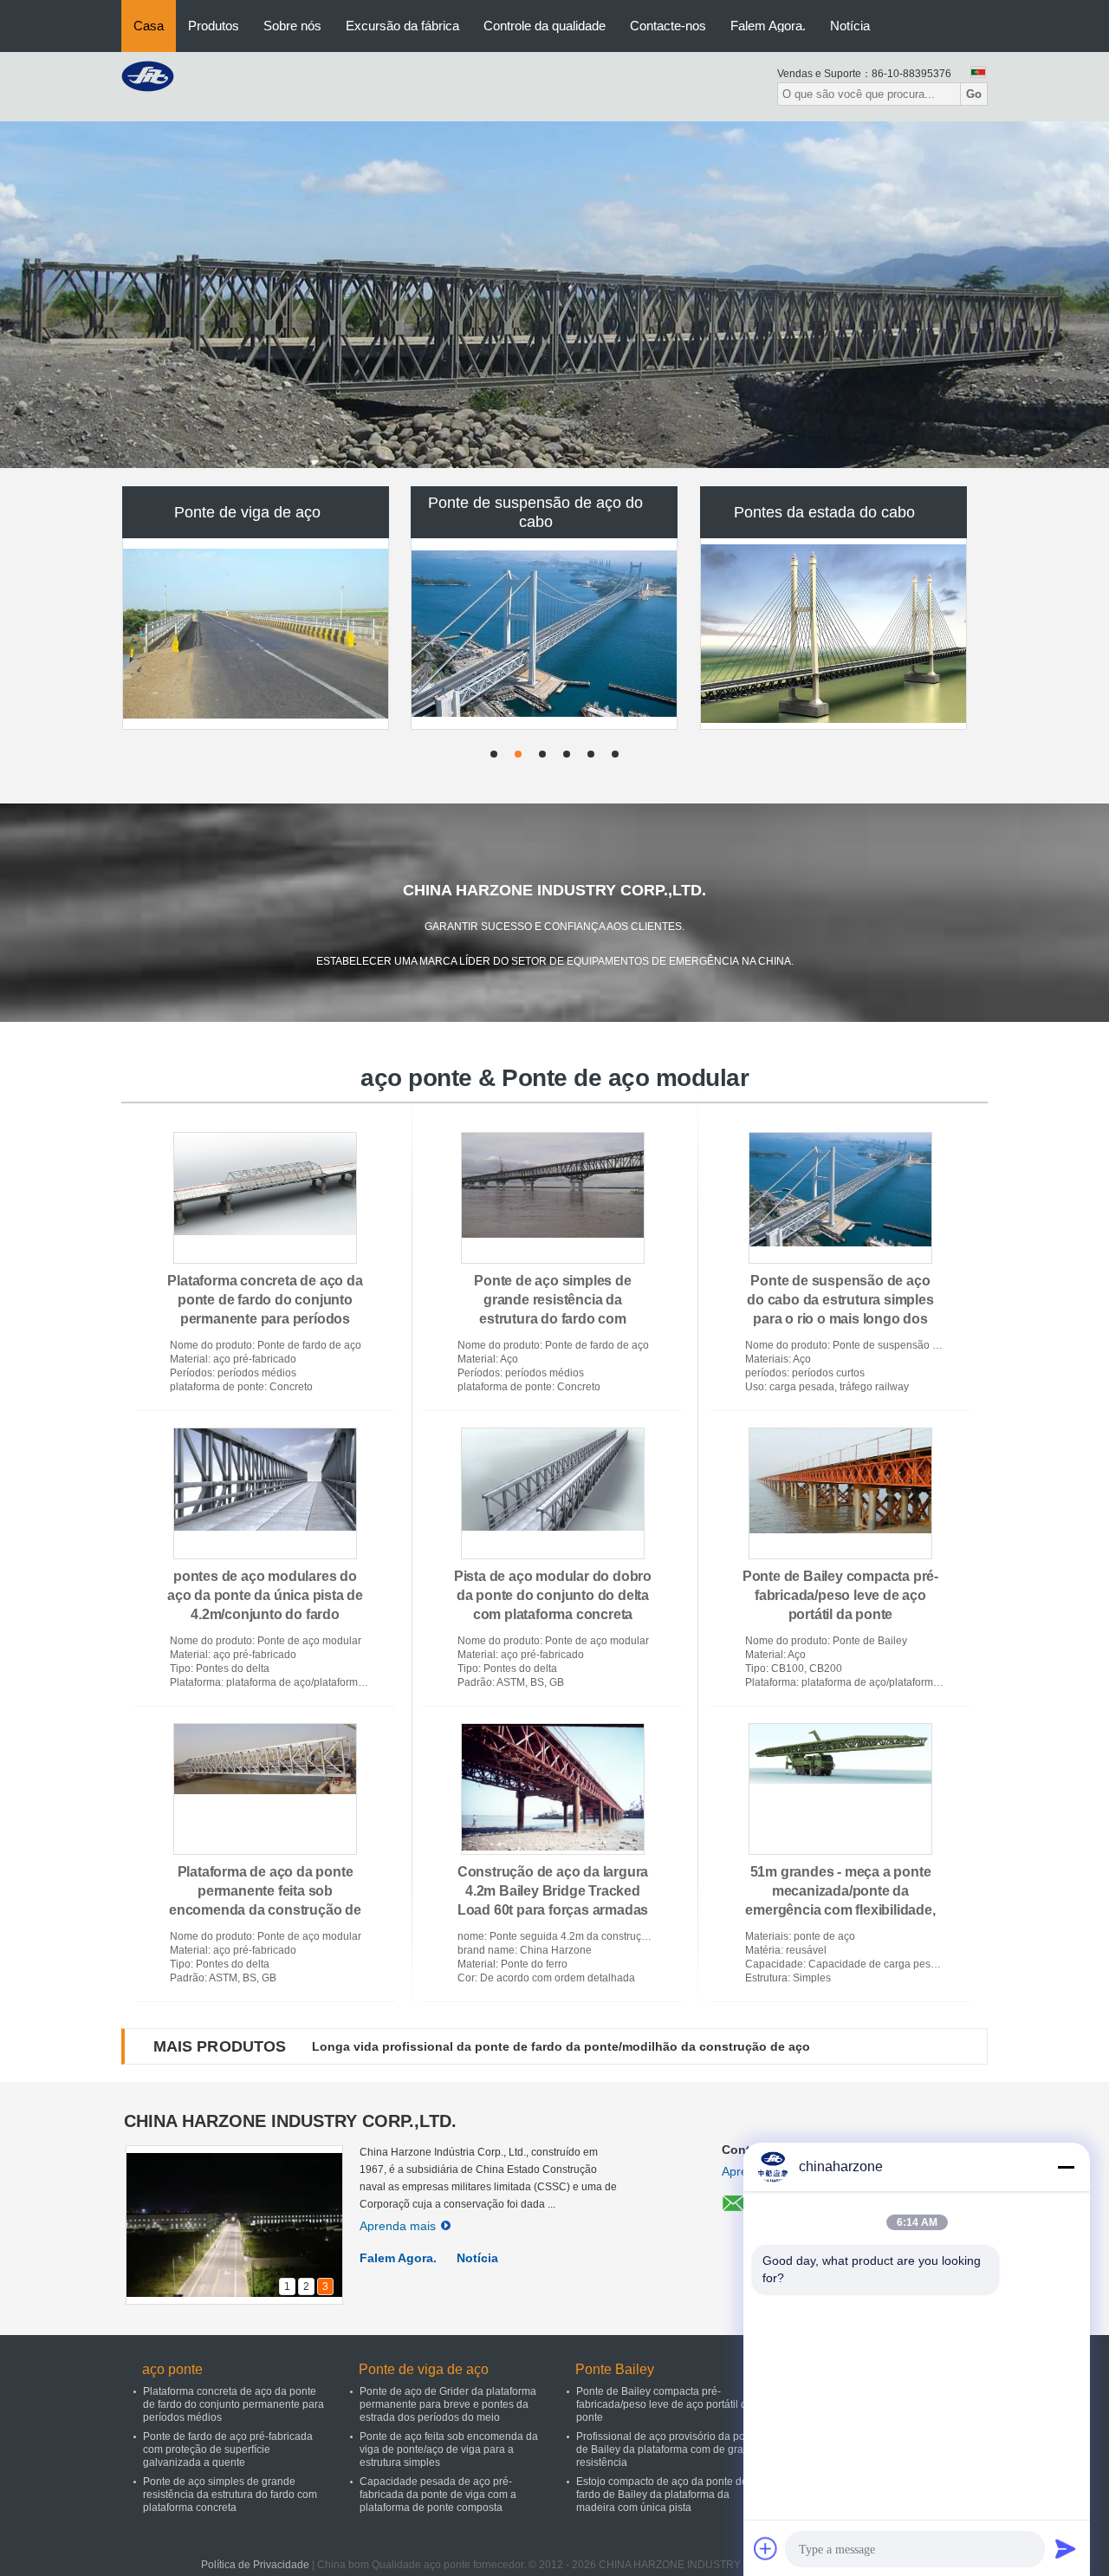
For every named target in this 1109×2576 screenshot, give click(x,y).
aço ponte (172, 2369)
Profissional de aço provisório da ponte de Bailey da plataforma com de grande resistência (669, 2449)
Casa (149, 26)
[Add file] (766, 2548)
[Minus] (1066, 2167)
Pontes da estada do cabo (824, 512)
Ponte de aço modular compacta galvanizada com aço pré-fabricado (515, 2046)
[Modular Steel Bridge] (554, 295)
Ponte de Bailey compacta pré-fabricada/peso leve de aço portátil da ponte (840, 1595)
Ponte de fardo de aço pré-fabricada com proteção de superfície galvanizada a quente (228, 2449)
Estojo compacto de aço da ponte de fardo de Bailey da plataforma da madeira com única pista (662, 2495)
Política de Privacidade (255, 2565)
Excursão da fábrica (402, 26)
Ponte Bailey (615, 2369)
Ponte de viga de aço (247, 512)
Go (974, 94)
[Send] (1066, 2548)
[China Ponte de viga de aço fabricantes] (256, 634)
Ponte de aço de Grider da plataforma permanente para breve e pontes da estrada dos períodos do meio (448, 2404)
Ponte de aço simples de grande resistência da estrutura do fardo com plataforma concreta (230, 2495)
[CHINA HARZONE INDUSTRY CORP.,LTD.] (148, 75)
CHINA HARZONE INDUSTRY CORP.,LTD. (290, 2121)
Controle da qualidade (545, 26)
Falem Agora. (768, 26)
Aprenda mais (398, 2226)
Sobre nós (292, 26)
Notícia (850, 26)
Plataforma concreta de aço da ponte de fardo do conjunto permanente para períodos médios (233, 2404)
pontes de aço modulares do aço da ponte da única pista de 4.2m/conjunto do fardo (265, 1595)
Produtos (214, 26)
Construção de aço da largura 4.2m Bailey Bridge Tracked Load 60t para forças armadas (553, 1891)
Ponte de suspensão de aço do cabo (535, 512)
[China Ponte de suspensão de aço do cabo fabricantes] (545, 634)
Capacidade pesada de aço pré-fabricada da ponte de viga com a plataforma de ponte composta (438, 2495)
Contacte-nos (668, 26)
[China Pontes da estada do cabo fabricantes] (834, 634)
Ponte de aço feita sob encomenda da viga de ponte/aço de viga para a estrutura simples (449, 2449)
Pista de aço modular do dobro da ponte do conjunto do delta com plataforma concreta (553, 1595)
